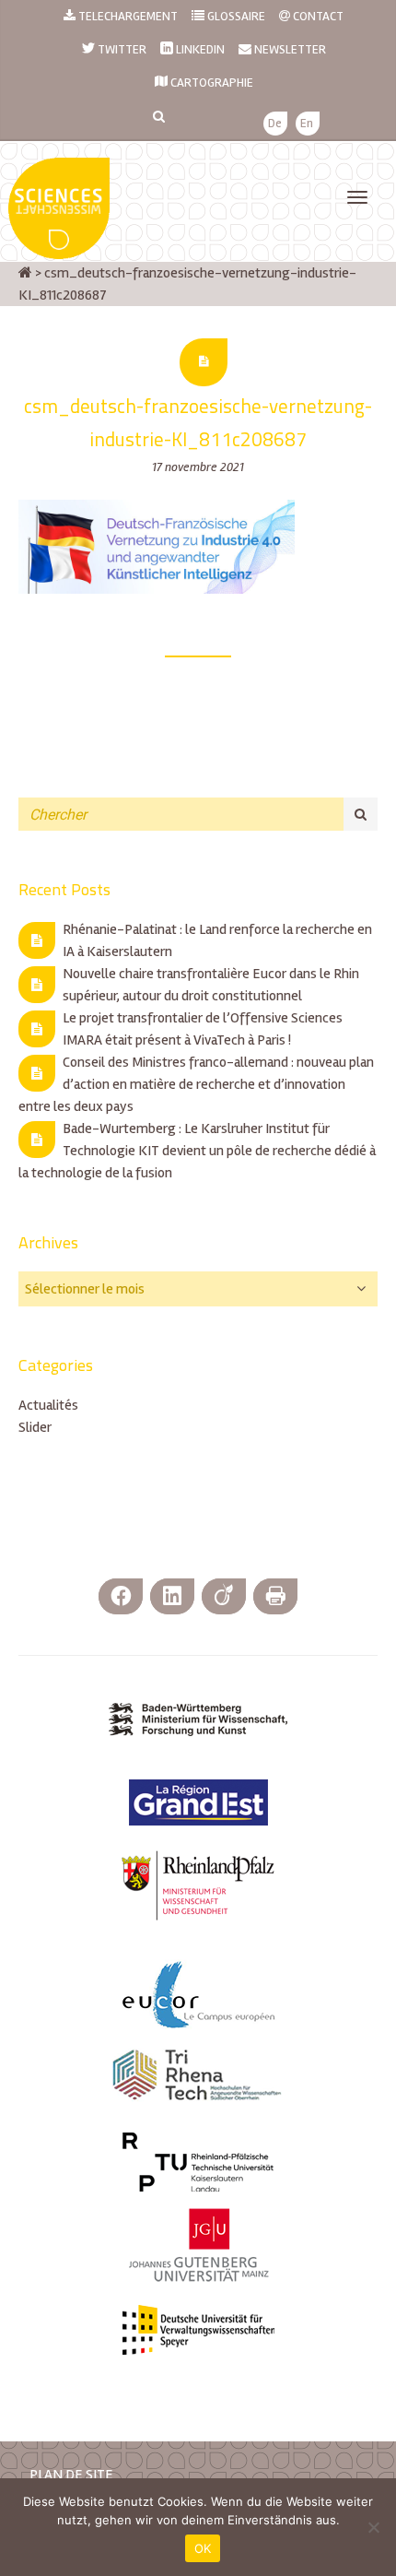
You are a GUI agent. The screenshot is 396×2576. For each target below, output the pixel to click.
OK (203, 2548)
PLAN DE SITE (71, 2475)
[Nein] (373, 2527)
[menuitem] (275, 124)
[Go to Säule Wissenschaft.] (25, 273)
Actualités (48, 1405)
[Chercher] (361, 814)
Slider (35, 1427)
